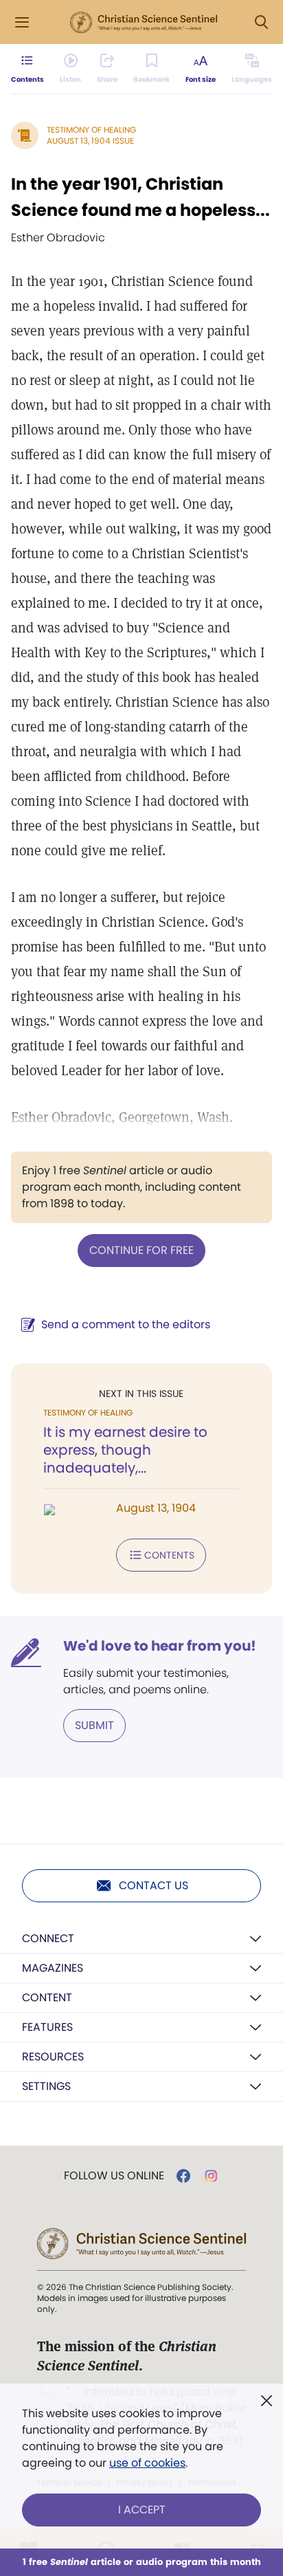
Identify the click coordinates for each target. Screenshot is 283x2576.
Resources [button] (53, 2057)
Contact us (154, 1885)
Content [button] (47, 1997)
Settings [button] (46, 2086)
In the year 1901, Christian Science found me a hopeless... (140, 197)
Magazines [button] (53, 1968)
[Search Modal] (261, 22)
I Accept (142, 2510)
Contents (169, 1555)
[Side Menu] (22, 22)
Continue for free (141, 1250)
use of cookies (147, 2463)
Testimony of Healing (91, 130)
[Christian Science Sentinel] (144, 23)
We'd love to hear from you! (160, 1646)
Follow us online (114, 2176)
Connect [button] (48, 1938)
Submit (94, 1725)
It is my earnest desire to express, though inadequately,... (125, 1450)
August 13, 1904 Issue (90, 141)
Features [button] (47, 2027)
